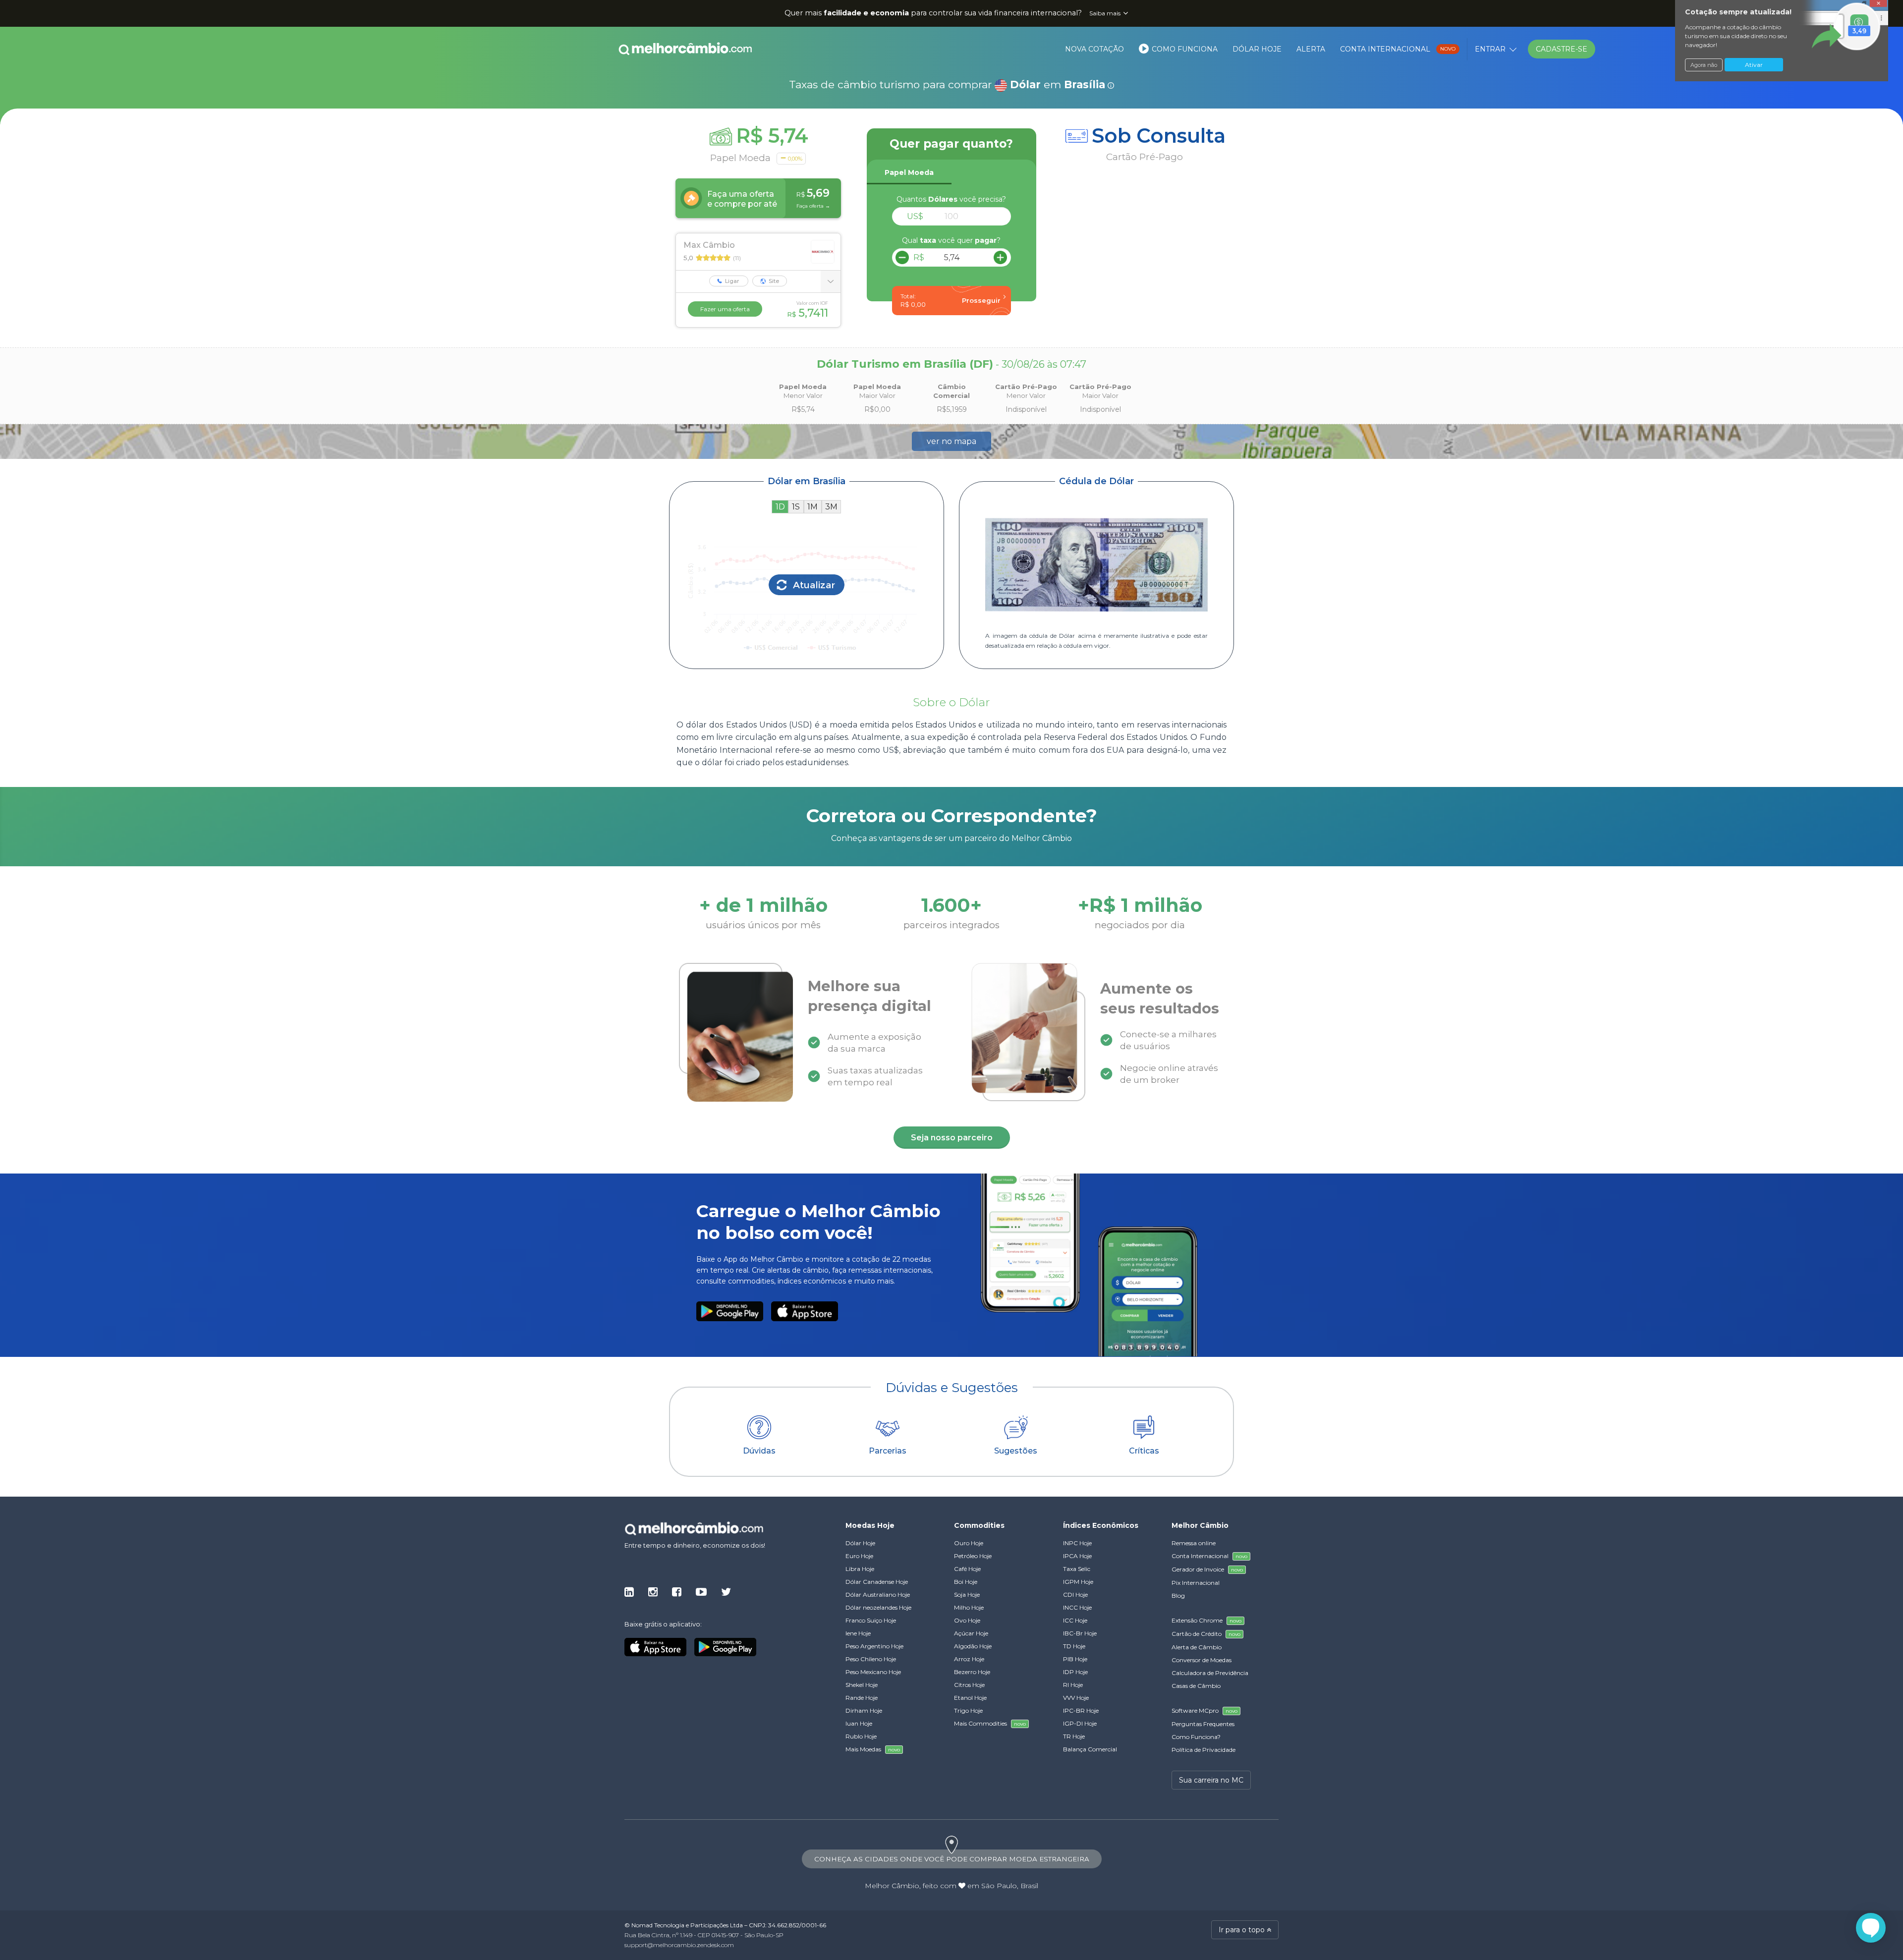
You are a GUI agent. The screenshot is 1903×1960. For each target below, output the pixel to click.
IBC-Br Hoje (1080, 1633)
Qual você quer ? (951, 240)
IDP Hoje (1075, 1672)
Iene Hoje (858, 1633)
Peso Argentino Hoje (874, 1646)
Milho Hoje (969, 1607)
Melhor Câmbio (892, 1886)
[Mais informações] (831, 281)
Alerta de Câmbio (1197, 1647)
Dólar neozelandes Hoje (878, 1607)
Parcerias (888, 1451)
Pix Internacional (1196, 1583)
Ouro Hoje (969, 1543)
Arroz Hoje (969, 1659)
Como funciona (1184, 49)
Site (773, 281)
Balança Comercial (1090, 1749)
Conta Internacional (1398, 49)
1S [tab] (796, 507)
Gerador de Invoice (1207, 1569)
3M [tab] (831, 507)
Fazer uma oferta (725, 309)
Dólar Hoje (1257, 49)
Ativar (1754, 65)
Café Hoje (967, 1569)
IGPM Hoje (1078, 1582)
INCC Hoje (1077, 1607)
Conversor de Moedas (1202, 1660)
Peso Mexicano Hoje (873, 1672)
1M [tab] (812, 507)
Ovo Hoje (967, 1620)
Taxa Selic (1077, 1569)
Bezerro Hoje (972, 1672)
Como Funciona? (1196, 1737)
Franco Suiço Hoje (871, 1620)
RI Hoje (1073, 1685)
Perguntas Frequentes (1203, 1724)
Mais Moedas (873, 1749)
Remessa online (1194, 1543)
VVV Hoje (1076, 1698)
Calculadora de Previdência (1210, 1673)
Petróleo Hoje (973, 1556)
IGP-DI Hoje (1080, 1723)
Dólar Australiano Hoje (878, 1595)
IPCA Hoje (1077, 1556)
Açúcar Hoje (971, 1633)
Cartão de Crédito (1206, 1634)
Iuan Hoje (859, 1723)
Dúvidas (759, 1451)
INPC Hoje (1077, 1543)
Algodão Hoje (973, 1646)
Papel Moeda (909, 172)
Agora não (1704, 65)
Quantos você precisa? (951, 199)
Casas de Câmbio (1196, 1686)
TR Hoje (1074, 1736)
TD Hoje (1074, 1646)
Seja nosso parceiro (952, 1138)
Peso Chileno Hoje (871, 1659)
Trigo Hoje (968, 1710)
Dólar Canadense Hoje (877, 1582)
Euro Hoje (859, 1556)
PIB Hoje (1075, 1659)
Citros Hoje (969, 1685)
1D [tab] (780, 507)
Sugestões (1016, 1451)
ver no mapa (951, 441)
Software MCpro (1204, 1710)
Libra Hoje (860, 1569)
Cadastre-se (1562, 49)
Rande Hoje (862, 1698)
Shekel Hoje (862, 1685)
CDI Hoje (1075, 1595)
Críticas (1144, 1451)
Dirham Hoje (864, 1710)
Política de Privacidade (1203, 1750)
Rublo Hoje (861, 1736)
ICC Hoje (1075, 1620)
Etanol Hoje (970, 1698)
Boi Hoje (966, 1582)
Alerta (1311, 49)
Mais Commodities (990, 1723)
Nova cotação (1094, 49)
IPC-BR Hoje (1081, 1710)
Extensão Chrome (1206, 1620)
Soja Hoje (967, 1595)
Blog (1178, 1596)
